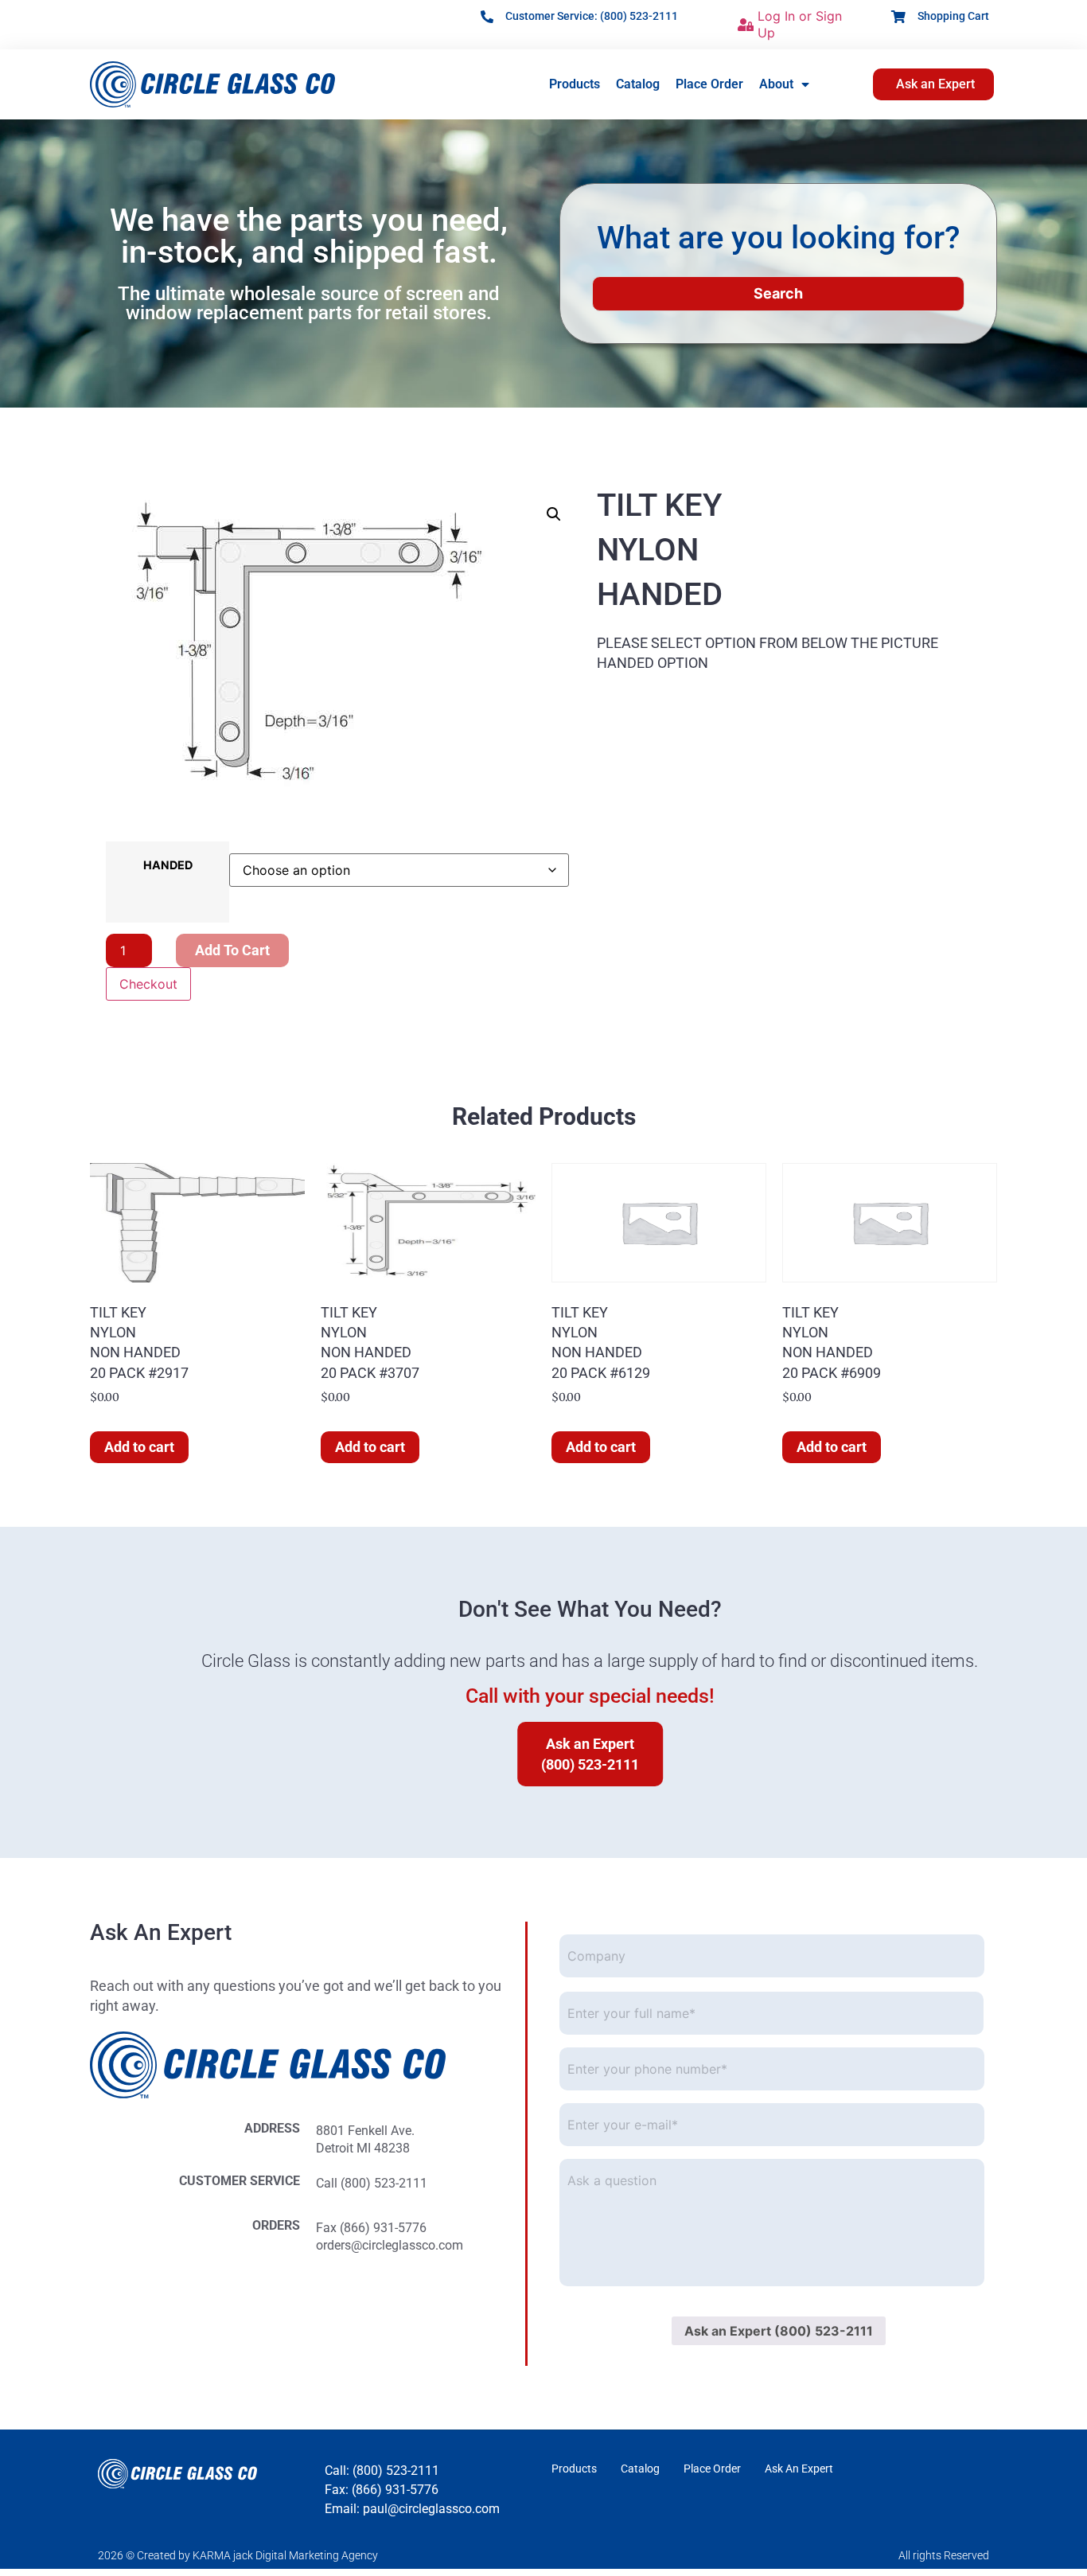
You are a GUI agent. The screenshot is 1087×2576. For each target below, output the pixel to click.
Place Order (709, 84)
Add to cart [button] (139, 1447)
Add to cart (232, 950)
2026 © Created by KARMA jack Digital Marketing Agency (238, 2555)
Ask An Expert (799, 2469)
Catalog (638, 84)
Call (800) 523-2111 (372, 2183)
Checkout (148, 984)
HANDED (168, 865)
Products (575, 84)
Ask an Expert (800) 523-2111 (779, 2331)
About (776, 84)
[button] (554, 514)
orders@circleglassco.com (390, 2245)
